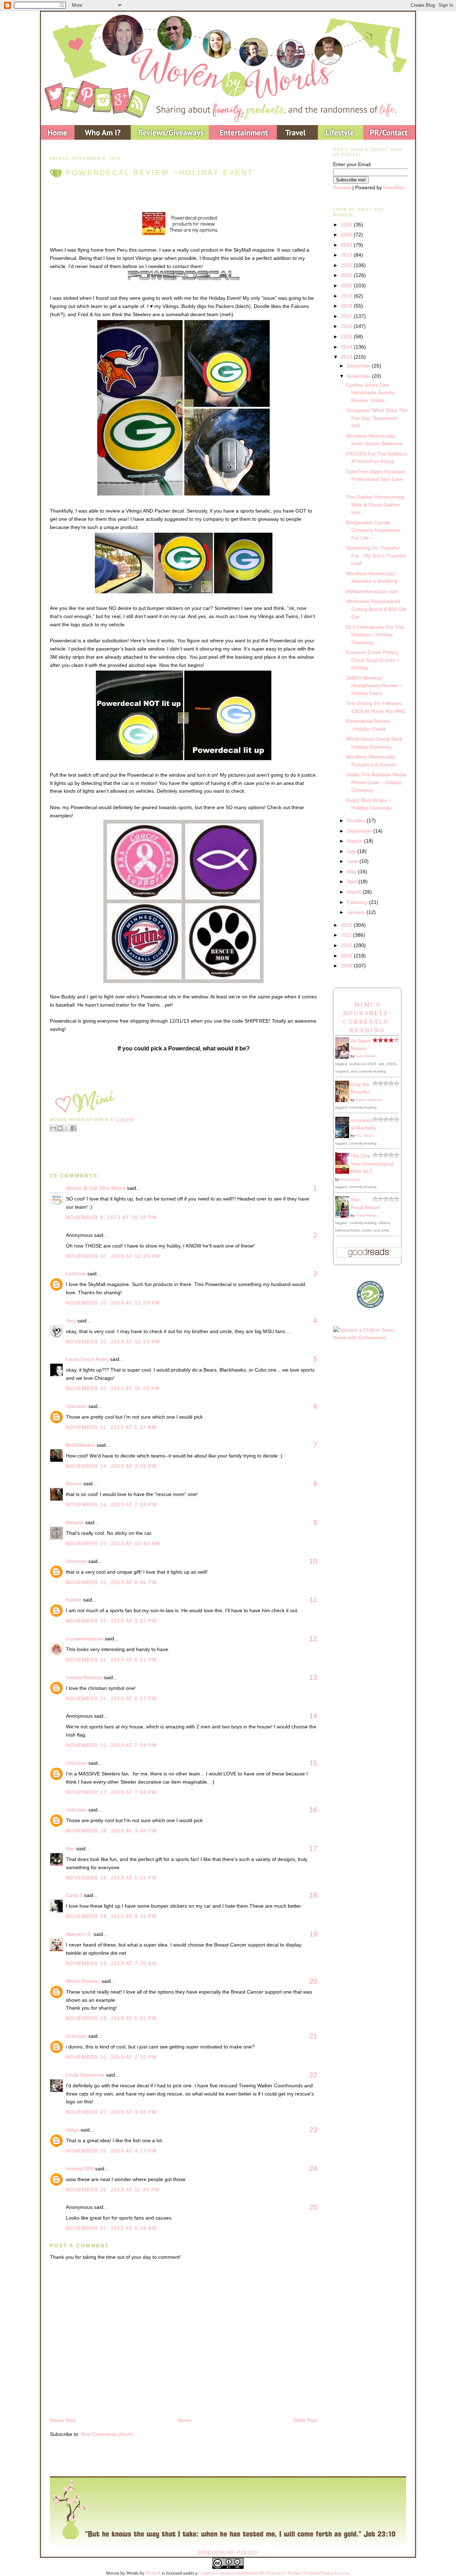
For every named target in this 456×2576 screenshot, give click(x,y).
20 (313, 1981)
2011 (347, 935)
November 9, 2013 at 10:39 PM (111, 1217)
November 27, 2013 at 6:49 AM (111, 2228)
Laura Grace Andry (87, 1359)
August (356, 841)
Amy (71, 1321)
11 (313, 1600)
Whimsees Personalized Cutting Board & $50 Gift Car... (376, 609)
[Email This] (53, 1128)
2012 (347, 925)
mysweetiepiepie (85, 1639)
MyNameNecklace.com (372, 591)
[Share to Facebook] (73, 1128)
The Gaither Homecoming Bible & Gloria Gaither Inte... (375, 505)
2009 (347, 956)
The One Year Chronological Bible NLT (372, 1164)
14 (313, 1716)
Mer (70, 1849)
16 (313, 1810)
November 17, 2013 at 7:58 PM (111, 1792)
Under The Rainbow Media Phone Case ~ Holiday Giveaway (376, 782)
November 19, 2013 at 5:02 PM (111, 2018)
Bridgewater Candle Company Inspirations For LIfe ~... (373, 530)
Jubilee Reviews (84, 1677)
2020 (347, 286)
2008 (347, 966)
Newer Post (63, 2420)
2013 (347, 357)
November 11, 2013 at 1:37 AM (111, 1427)
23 (313, 2130)
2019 (347, 296)
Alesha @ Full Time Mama (96, 1188)
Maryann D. (79, 1934)
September (360, 831)
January (357, 912)
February (358, 902)
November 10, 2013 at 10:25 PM (113, 1342)
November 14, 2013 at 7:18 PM (111, 1505)
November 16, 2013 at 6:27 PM (111, 1698)
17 (313, 1849)
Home (185, 2420)
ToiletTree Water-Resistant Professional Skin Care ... (376, 479)
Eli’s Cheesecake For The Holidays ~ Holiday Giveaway (375, 635)
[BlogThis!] (60, 1128)
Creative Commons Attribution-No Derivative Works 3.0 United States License (274, 2573)
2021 (347, 275)
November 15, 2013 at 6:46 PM (111, 1582)
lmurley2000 (80, 2169)
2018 (347, 306)
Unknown (76, 1406)
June (353, 861)
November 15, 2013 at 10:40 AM (113, 1543)
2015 (347, 336)
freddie (74, 1600)
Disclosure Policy (228, 2552)
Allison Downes (83, 1981)
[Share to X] (67, 1128)
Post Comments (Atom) (107, 2434)
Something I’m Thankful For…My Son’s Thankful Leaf (376, 556)
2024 (347, 245)
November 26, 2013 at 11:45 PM (113, 2190)
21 (313, 2036)
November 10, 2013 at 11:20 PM (113, 1388)
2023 (347, 255)
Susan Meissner (369, 1100)
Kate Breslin (366, 1056)
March (355, 892)
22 (313, 2075)
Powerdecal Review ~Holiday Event (160, 173)
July (352, 851)
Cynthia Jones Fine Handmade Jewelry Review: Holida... (370, 393)
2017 (347, 316)
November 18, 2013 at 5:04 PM (111, 1878)
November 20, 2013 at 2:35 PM (111, 2057)
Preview (342, 187)
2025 (347, 235)
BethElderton (81, 1445)
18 (313, 1895)
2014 (347, 347)
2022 (347, 265)
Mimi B (153, 2573)
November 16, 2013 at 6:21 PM (111, 1660)
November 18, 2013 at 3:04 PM (111, 1831)
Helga (72, 2130)
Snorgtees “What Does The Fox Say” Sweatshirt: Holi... (377, 418)
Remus (74, 1484)
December (359, 366)
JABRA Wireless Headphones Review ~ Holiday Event (374, 686)
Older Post (305, 2420)
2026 (347, 225)
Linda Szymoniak (85, 2075)
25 (313, 2207)
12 (313, 1639)
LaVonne (76, 1274)
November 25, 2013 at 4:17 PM (111, 2151)
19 (313, 1934)
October (357, 821)
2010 (347, 945)
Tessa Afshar (366, 1215)
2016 (347, 326)
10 (313, 1561)
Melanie (75, 1522)
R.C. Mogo (364, 1135)
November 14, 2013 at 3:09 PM (111, 1466)
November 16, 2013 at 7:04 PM (111, 1745)
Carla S (74, 1895)
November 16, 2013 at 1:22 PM (111, 1621)
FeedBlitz (394, 187)
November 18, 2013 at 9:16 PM (111, 1916)
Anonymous (350, 1179)
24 (313, 2169)
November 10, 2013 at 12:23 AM (113, 1256)
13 (313, 1677)
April (353, 881)
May (353, 871)
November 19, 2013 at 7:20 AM (111, 1963)
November (359, 376)
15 (313, 1763)
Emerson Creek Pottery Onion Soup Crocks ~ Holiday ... (373, 660)
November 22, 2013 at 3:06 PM (111, 2112)
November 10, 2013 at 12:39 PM (113, 1303)
